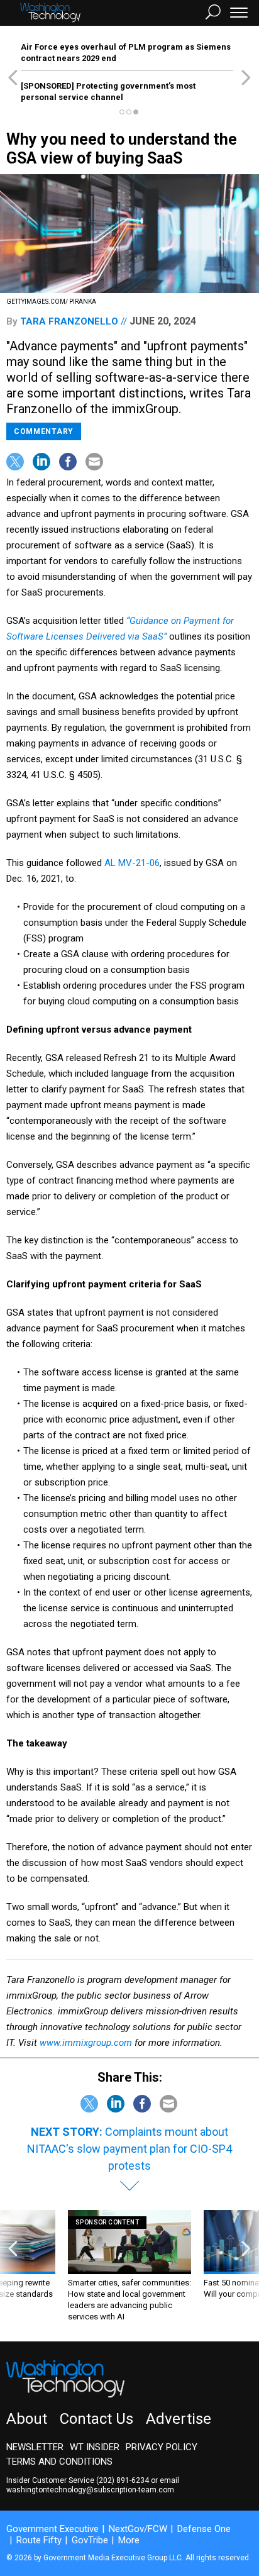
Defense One (204, 2529)
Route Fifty (39, 2540)
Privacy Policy (162, 2447)
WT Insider (95, 2447)
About (27, 2419)
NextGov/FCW (138, 2529)
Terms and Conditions (59, 2462)
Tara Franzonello (69, 321)
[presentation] (13, 2266)
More (129, 2540)
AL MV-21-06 (132, 863)
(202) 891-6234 (123, 2480)
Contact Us (96, 2419)
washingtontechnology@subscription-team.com (90, 2490)
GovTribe (90, 2540)
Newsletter (35, 2447)
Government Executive (52, 2529)
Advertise (179, 2419)
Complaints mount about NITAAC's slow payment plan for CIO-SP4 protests (129, 2149)
